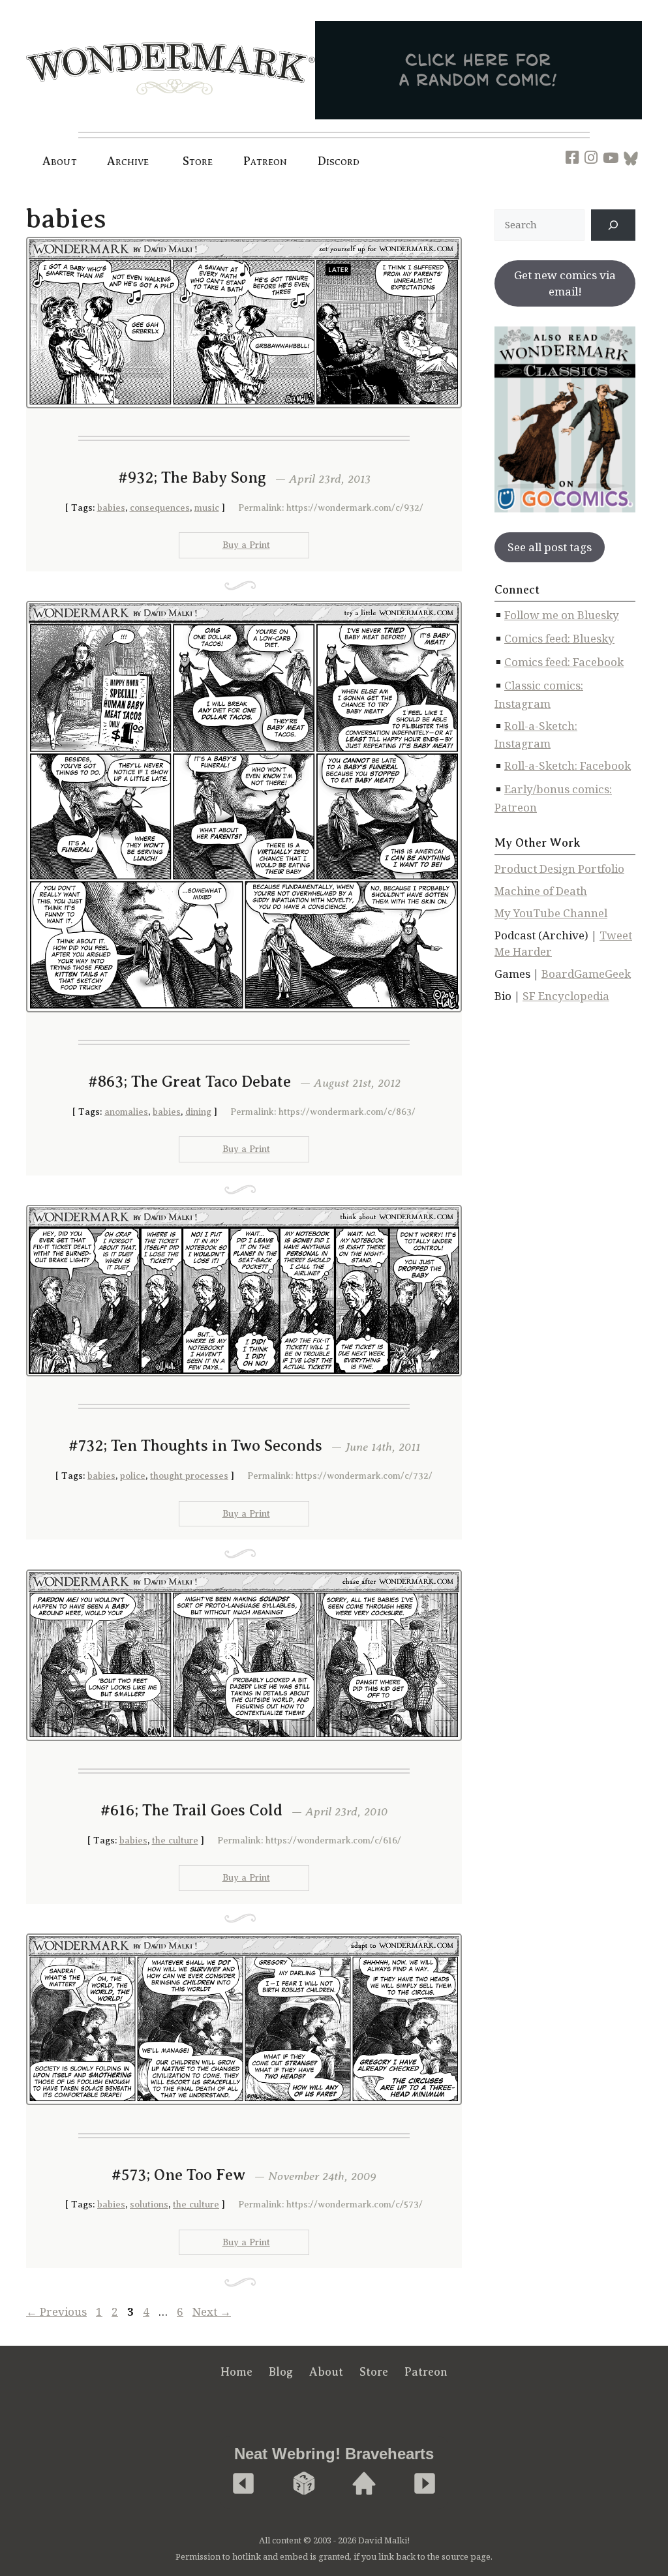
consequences (160, 508)
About (60, 161)
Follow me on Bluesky (562, 615)
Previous (56, 2311)
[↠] (613, 225)
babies (111, 508)
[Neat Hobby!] (243, 2484)
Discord (339, 161)
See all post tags (550, 547)
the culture (175, 1841)
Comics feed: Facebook (564, 662)
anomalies (126, 1112)
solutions (149, 2205)
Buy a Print (246, 545)
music (207, 508)
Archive (128, 161)
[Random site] (304, 2484)
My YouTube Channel (551, 913)
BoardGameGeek (586, 974)
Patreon (266, 161)
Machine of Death (541, 891)
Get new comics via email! (565, 283)
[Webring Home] (364, 2484)
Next (212, 2311)
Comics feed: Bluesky (559, 638)
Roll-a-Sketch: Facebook (568, 765)
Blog (281, 2372)
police (133, 1476)
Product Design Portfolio (559, 869)
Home (236, 2372)
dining (198, 1112)
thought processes (189, 1476)
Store (374, 2372)
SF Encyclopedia (566, 996)
